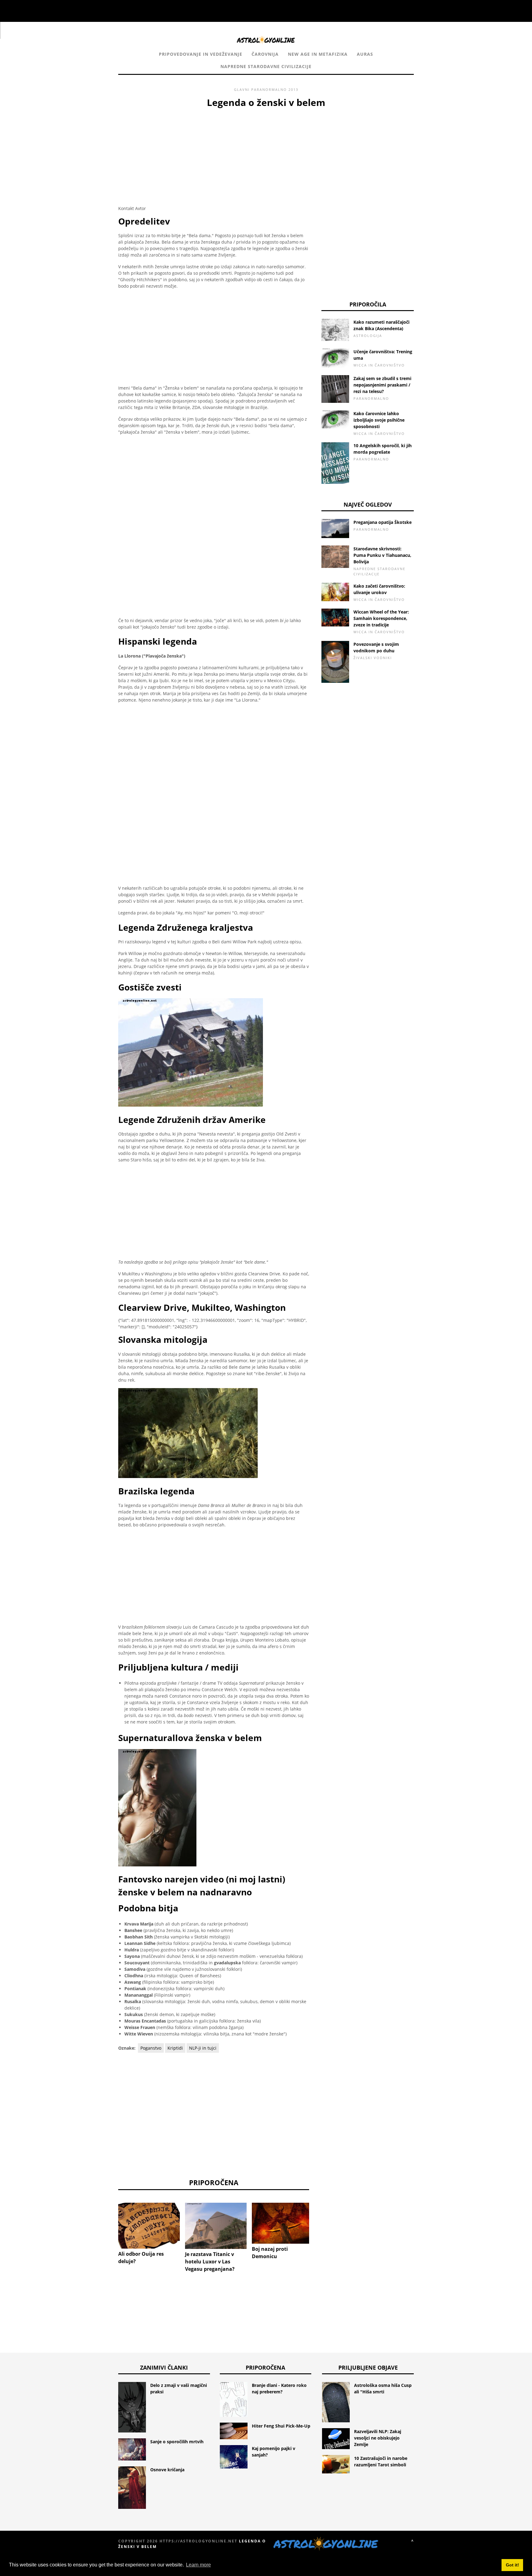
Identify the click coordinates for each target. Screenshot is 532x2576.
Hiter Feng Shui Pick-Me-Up (281, 2426)
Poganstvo (151, 2048)
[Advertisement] (214, 156)
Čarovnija (265, 54)
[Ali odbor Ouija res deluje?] (149, 2226)
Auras (365, 54)
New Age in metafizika (318, 54)
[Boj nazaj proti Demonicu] (283, 2223)
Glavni (242, 89)
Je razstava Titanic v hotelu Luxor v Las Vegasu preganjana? (210, 2262)
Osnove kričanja (167, 2470)
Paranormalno (269, 89)
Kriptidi (175, 2048)
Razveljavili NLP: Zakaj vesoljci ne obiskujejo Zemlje (378, 2438)
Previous (109, 2226)
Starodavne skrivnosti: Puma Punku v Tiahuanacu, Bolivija (382, 555)
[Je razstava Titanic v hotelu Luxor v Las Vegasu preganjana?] (216, 2226)
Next (318, 2226)
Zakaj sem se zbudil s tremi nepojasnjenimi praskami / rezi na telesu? (382, 385)
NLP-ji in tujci (203, 2048)
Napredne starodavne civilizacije (266, 66)
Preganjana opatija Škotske (383, 522)
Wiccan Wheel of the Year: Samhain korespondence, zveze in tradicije (381, 618)
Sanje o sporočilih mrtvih (177, 2442)
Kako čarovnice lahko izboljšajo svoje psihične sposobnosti (379, 420)
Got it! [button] (512, 2565)
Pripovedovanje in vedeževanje (201, 54)
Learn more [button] (198, 2565)
